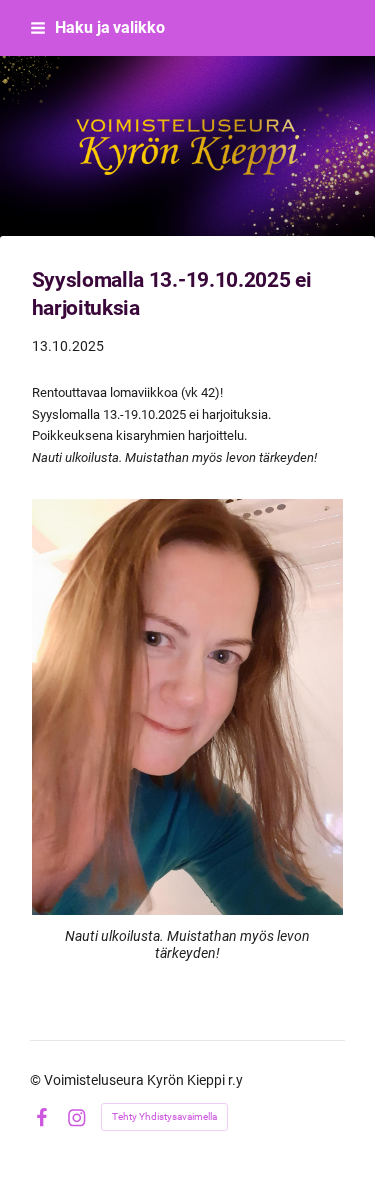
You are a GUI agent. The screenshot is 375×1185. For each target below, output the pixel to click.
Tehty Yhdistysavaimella (164, 1116)
